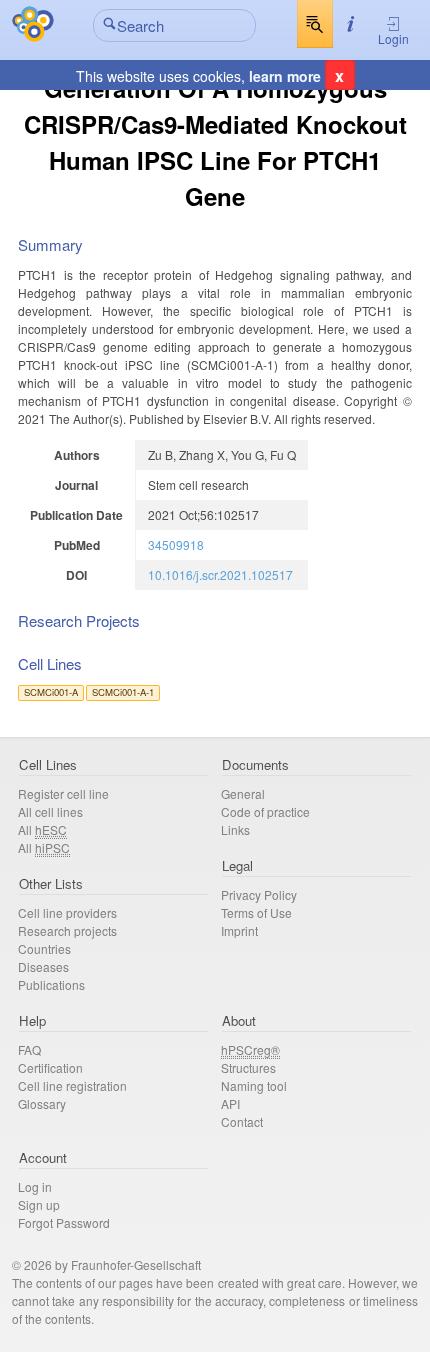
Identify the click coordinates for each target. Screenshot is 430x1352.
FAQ (29, 1049)
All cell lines (50, 811)
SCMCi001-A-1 (123, 692)
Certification (50, 1067)
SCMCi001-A (51, 692)
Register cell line (63, 793)
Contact (242, 1121)
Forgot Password (64, 1222)
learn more (285, 76)
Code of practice (265, 811)
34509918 (176, 544)
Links (235, 829)
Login (393, 38)
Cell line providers (67, 912)
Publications (51, 984)
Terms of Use (256, 912)
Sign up (39, 1204)
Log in (35, 1186)
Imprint (239, 930)
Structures (248, 1067)
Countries (44, 948)
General (243, 793)
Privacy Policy (259, 894)
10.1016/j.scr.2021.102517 (220, 574)
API (230, 1103)
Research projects (67, 930)
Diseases (43, 966)
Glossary (42, 1103)
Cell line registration (72, 1085)
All (42, 829)
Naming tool (254, 1085)
